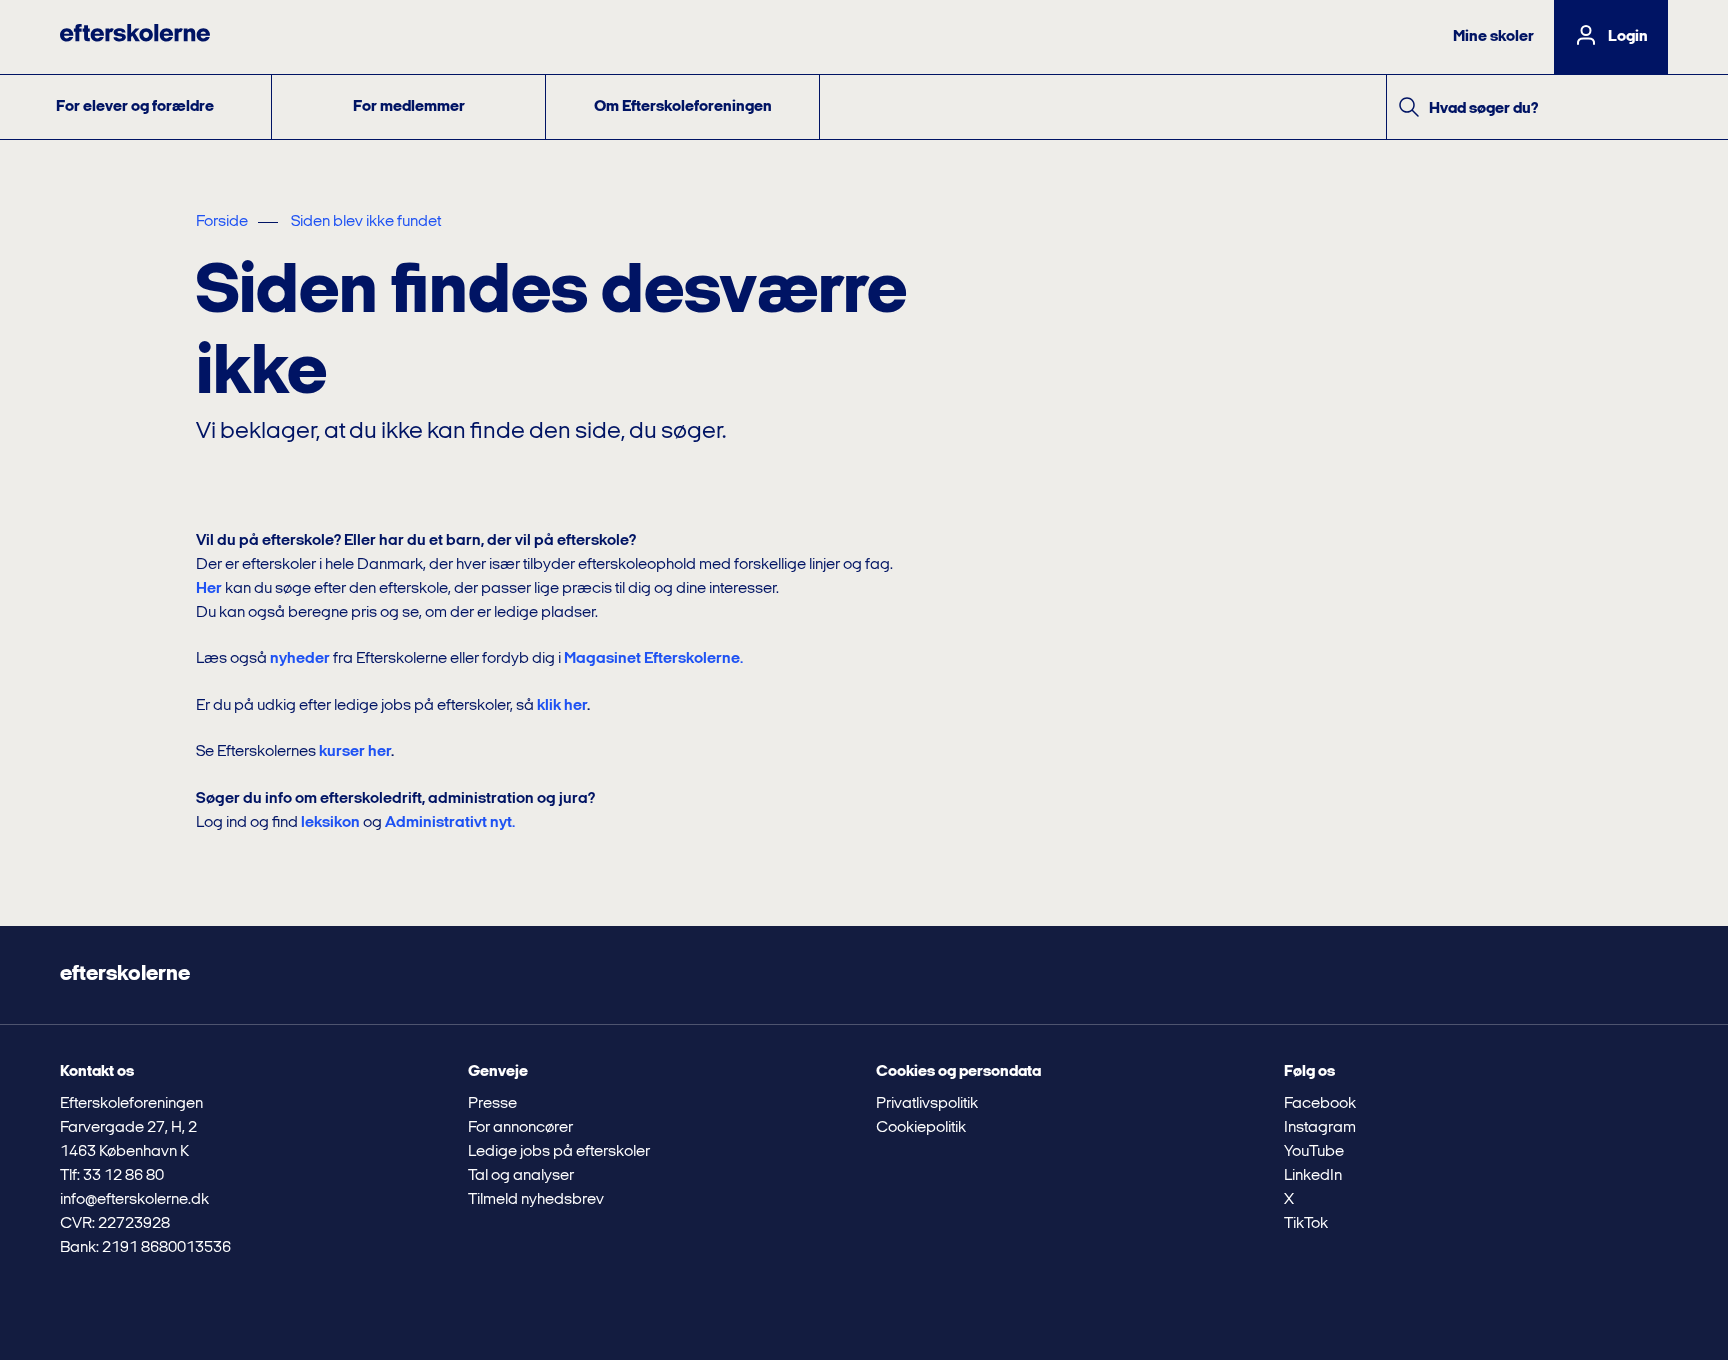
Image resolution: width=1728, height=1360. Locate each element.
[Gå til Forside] (135, 37)
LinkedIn (1313, 1176)
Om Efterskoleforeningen (683, 107)
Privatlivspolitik (927, 1104)
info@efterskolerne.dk (134, 1200)
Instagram (1320, 1128)
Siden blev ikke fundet (366, 222)
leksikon (330, 823)
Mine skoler (1493, 37)
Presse (492, 1104)
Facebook (1320, 1104)
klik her (562, 706)
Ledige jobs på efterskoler (559, 1152)
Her (209, 589)
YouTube (1314, 1152)
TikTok (1306, 1224)
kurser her (355, 752)
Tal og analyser (521, 1176)
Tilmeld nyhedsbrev (536, 1200)
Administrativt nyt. (450, 823)
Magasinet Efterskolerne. (653, 659)
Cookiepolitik (921, 1128)
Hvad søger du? (1483, 109)
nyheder (300, 659)
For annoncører (520, 1128)
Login (1628, 37)
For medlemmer (409, 107)
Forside (222, 222)
